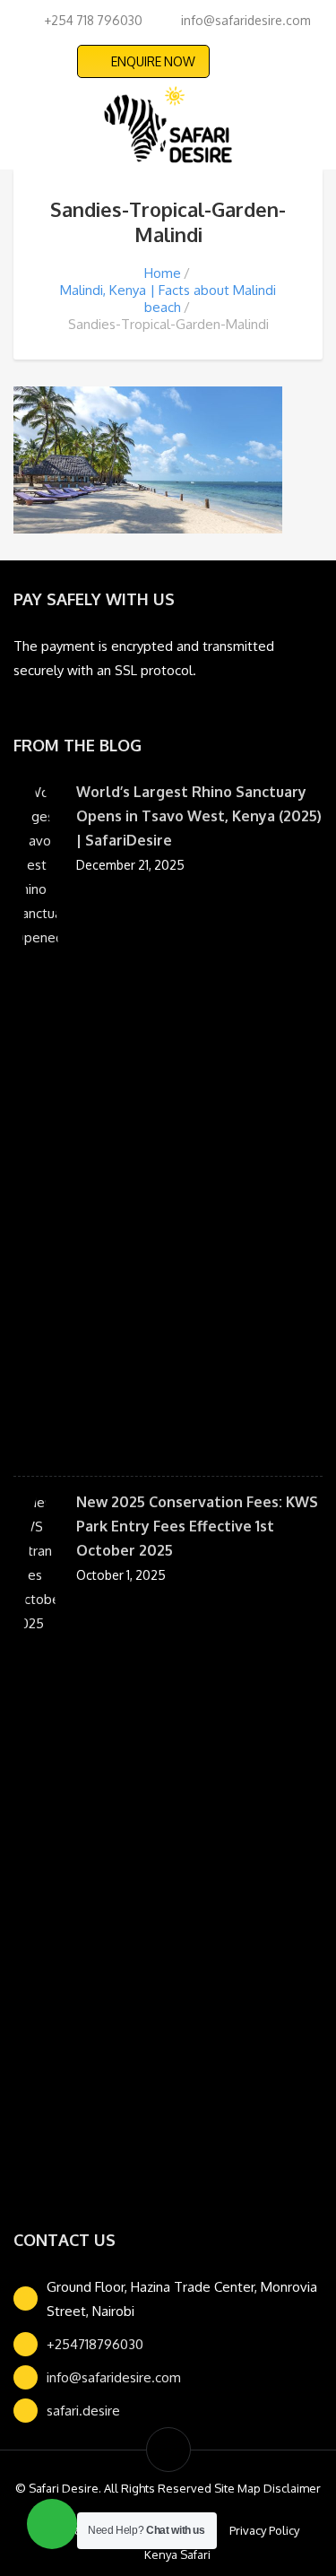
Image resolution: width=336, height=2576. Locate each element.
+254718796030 (95, 2344)
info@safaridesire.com (114, 2377)
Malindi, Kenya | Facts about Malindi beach (168, 299)
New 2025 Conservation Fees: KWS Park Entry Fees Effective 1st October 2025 (197, 1526)
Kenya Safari (177, 2554)
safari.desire (83, 2411)
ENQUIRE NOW (153, 61)
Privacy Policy (264, 2530)
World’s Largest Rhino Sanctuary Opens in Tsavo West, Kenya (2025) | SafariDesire (199, 816)
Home (163, 273)
